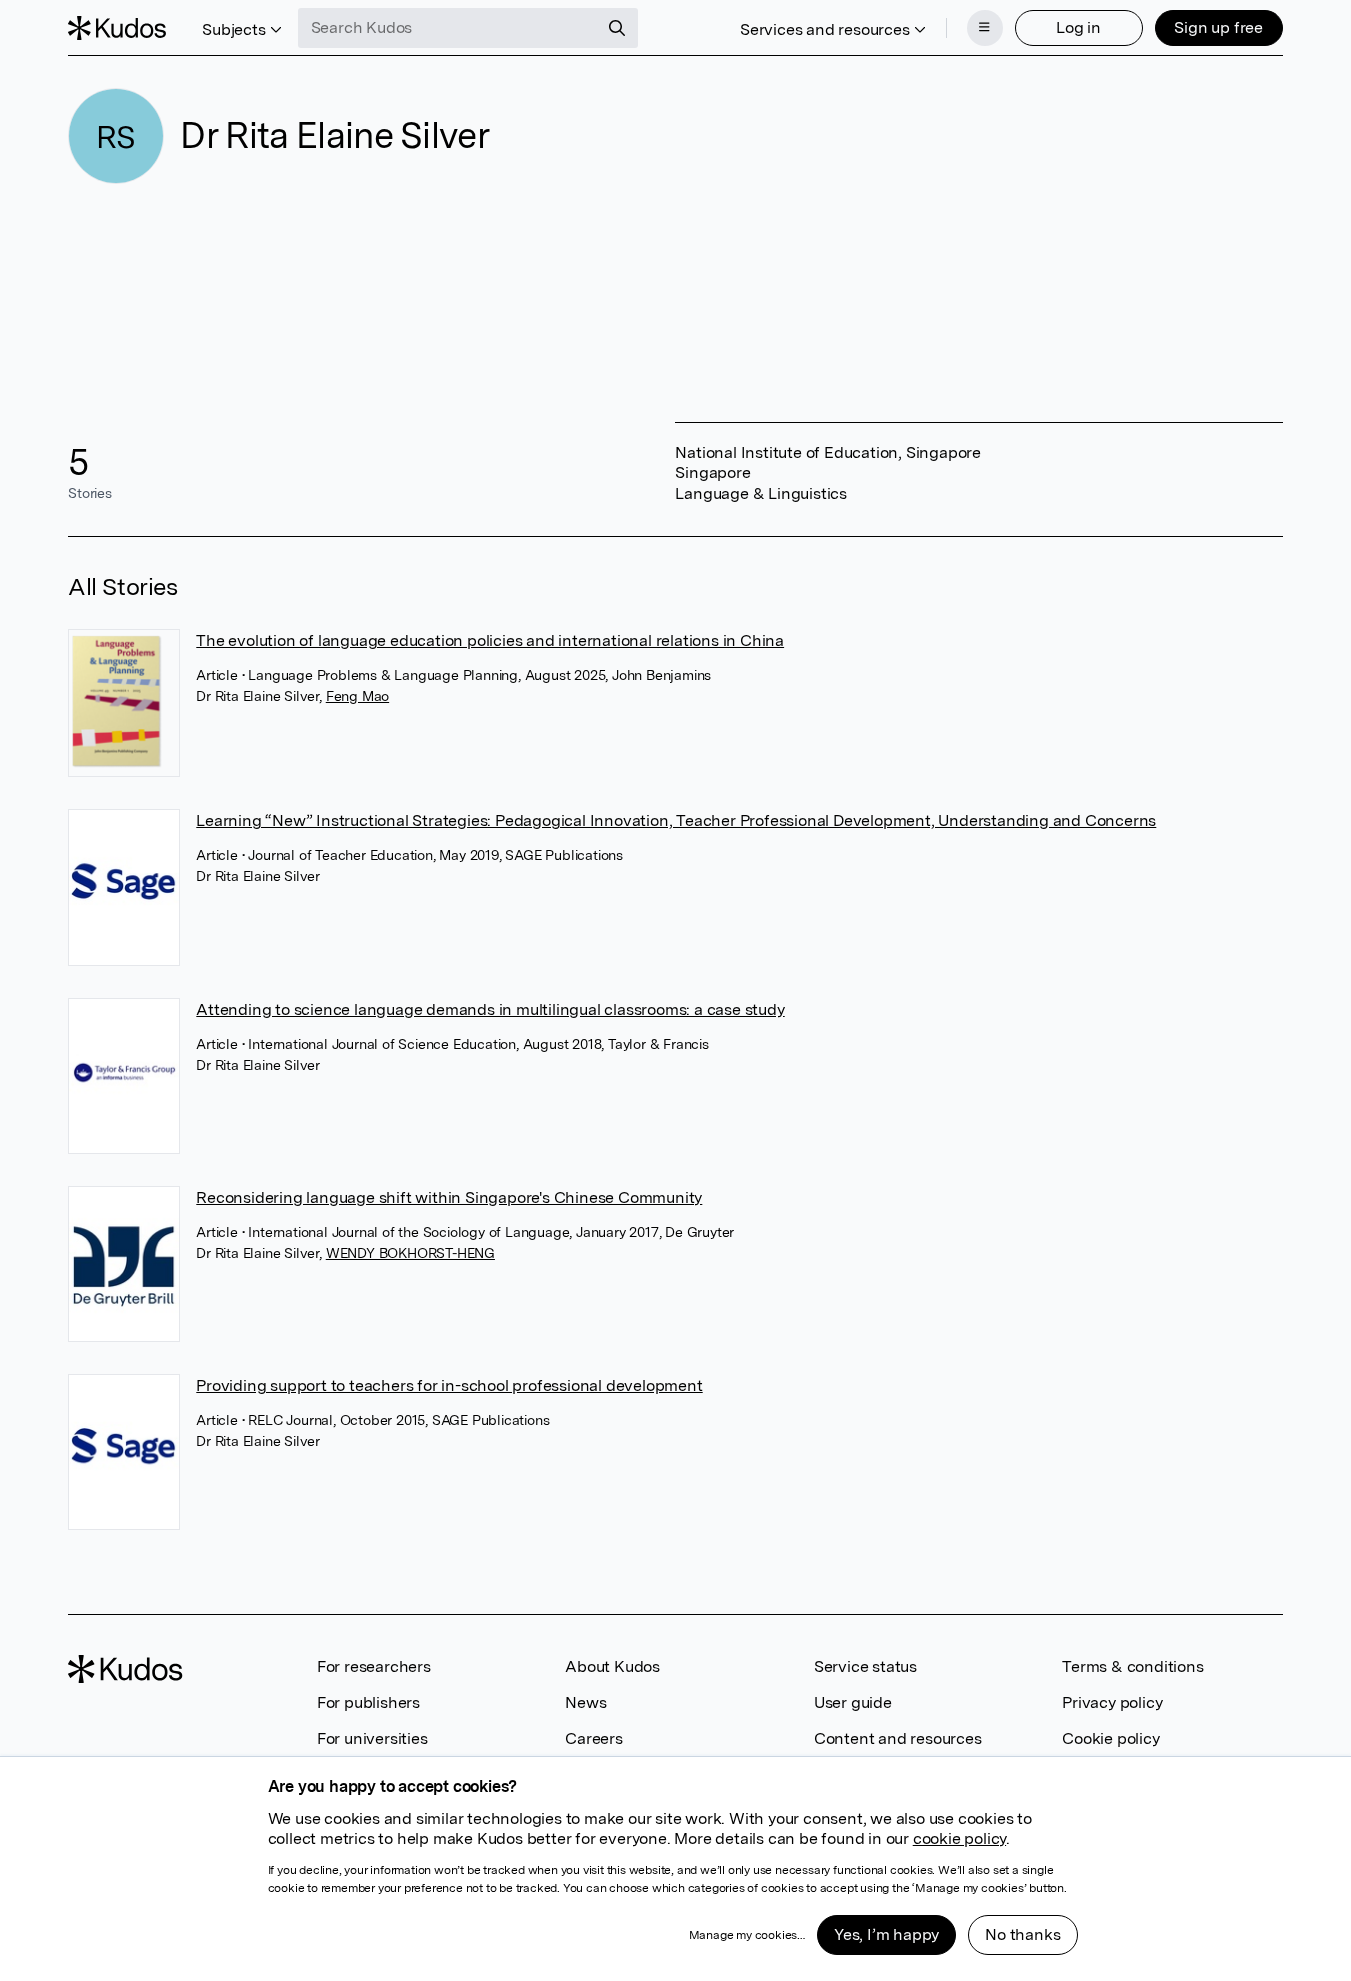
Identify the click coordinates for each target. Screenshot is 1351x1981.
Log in (1078, 27)
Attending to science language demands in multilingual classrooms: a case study (490, 1009)
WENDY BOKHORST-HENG (410, 1253)
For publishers (368, 1702)
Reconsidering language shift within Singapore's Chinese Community (449, 1197)
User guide (853, 1702)
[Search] (617, 28)
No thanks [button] (1022, 1934)
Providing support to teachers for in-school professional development (449, 1385)
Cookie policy (1110, 1738)
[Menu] (985, 28)
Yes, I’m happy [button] (886, 1934)
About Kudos (612, 1666)
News (585, 1702)
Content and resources (898, 1738)
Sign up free (1218, 27)
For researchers (374, 1666)
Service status (865, 1666)
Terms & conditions (1132, 1666)
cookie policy (959, 1838)
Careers (594, 1738)
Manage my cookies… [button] (747, 1935)
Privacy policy (1112, 1702)
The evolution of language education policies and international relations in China (490, 640)
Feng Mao (357, 696)
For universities (372, 1738)
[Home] (117, 28)
